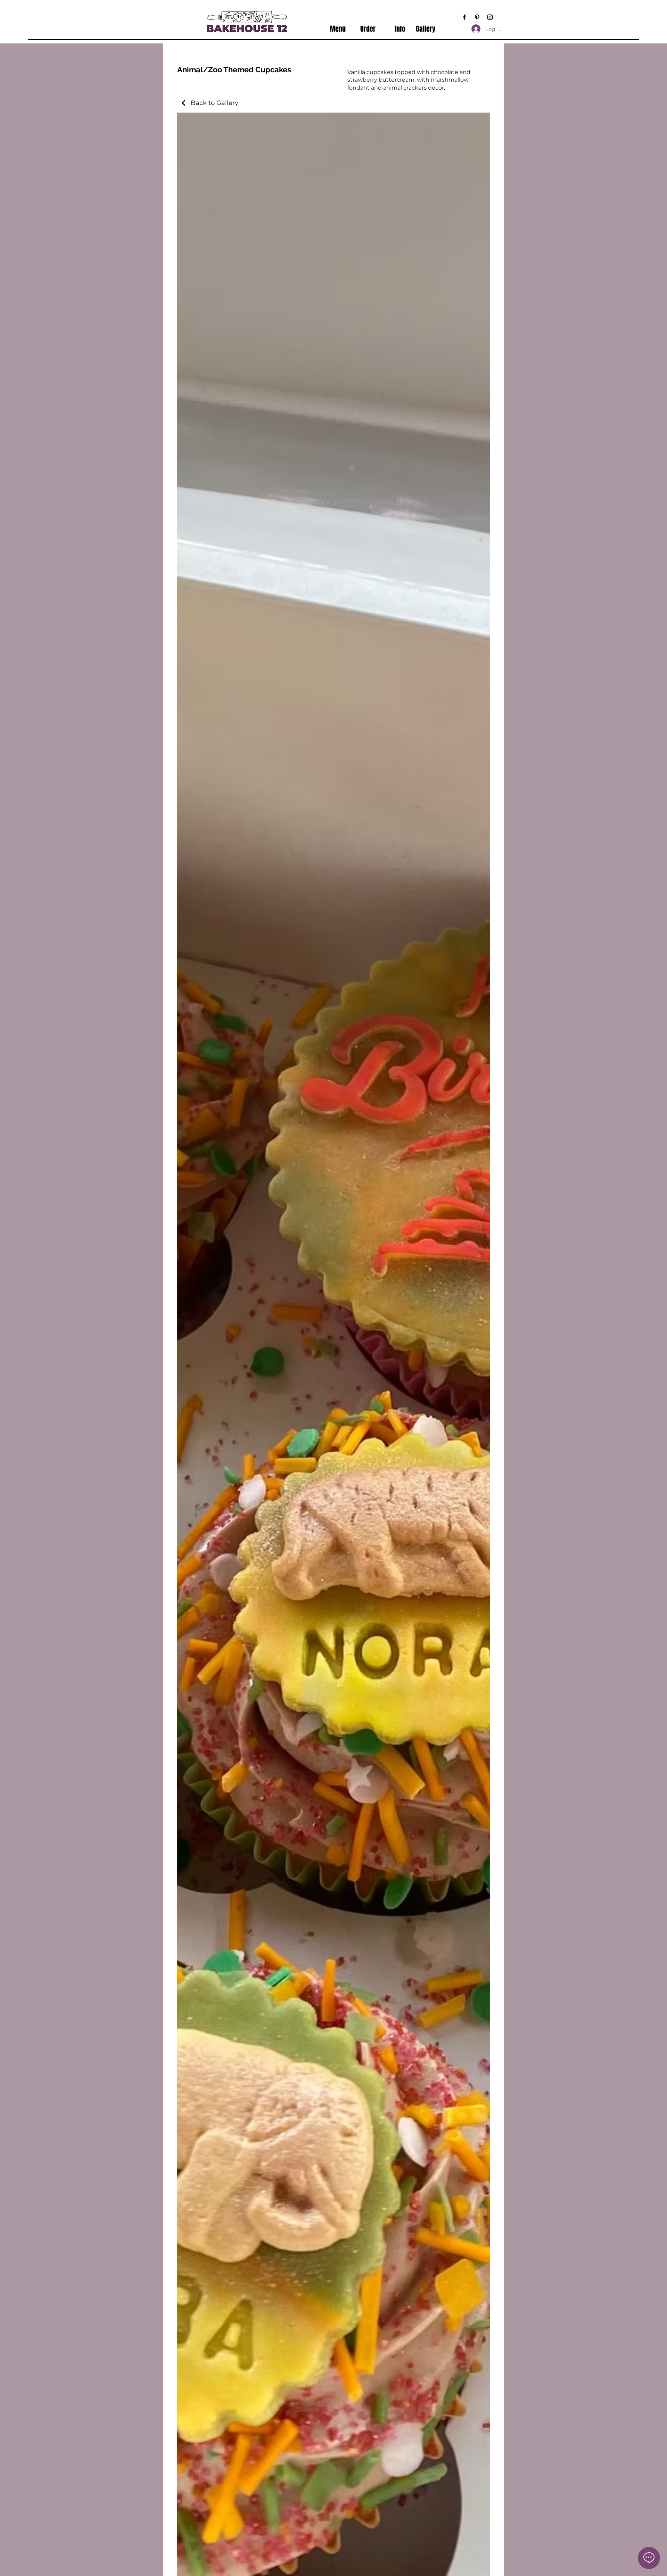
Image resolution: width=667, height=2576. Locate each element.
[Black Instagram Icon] (490, 17)
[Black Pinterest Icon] (477, 17)
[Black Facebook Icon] (464, 17)
